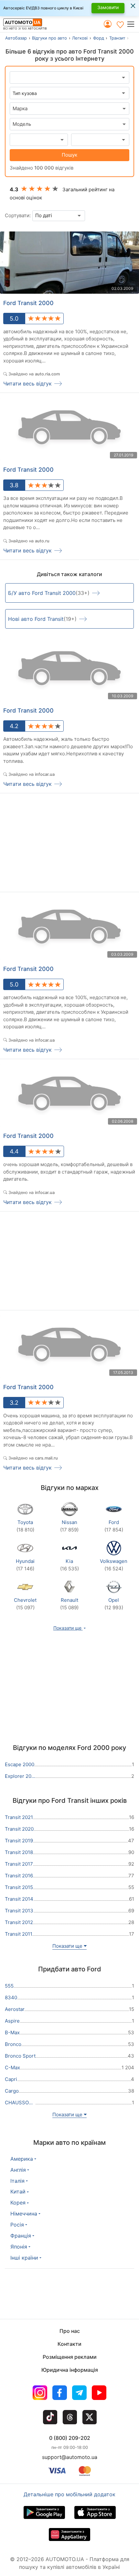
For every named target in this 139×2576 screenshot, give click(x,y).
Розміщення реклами (70, 2357)
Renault (69, 1604)
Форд (99, 38)
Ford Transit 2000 (28, 303)
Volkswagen (114, 1565)
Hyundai (25, 1565)
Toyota (25, 1526)
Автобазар (16, 38)
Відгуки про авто (49, 38)
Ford (114, 1526)
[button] (133, 24)
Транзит (117, 38)
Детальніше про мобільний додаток (69, 2494)
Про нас (70, 2331)
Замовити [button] (108, 7)
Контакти (69, 2344)
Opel (114, 1604)
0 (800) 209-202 (70, 2438)
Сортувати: (18, 215)
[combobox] (69, 109)
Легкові (80, 38)
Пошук (69, 155)
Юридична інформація (70, 2370)
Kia (69, 1565)
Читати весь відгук (27, 384)
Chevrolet (25, 1604)
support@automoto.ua (70, 2457)
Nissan (69, 1526)
